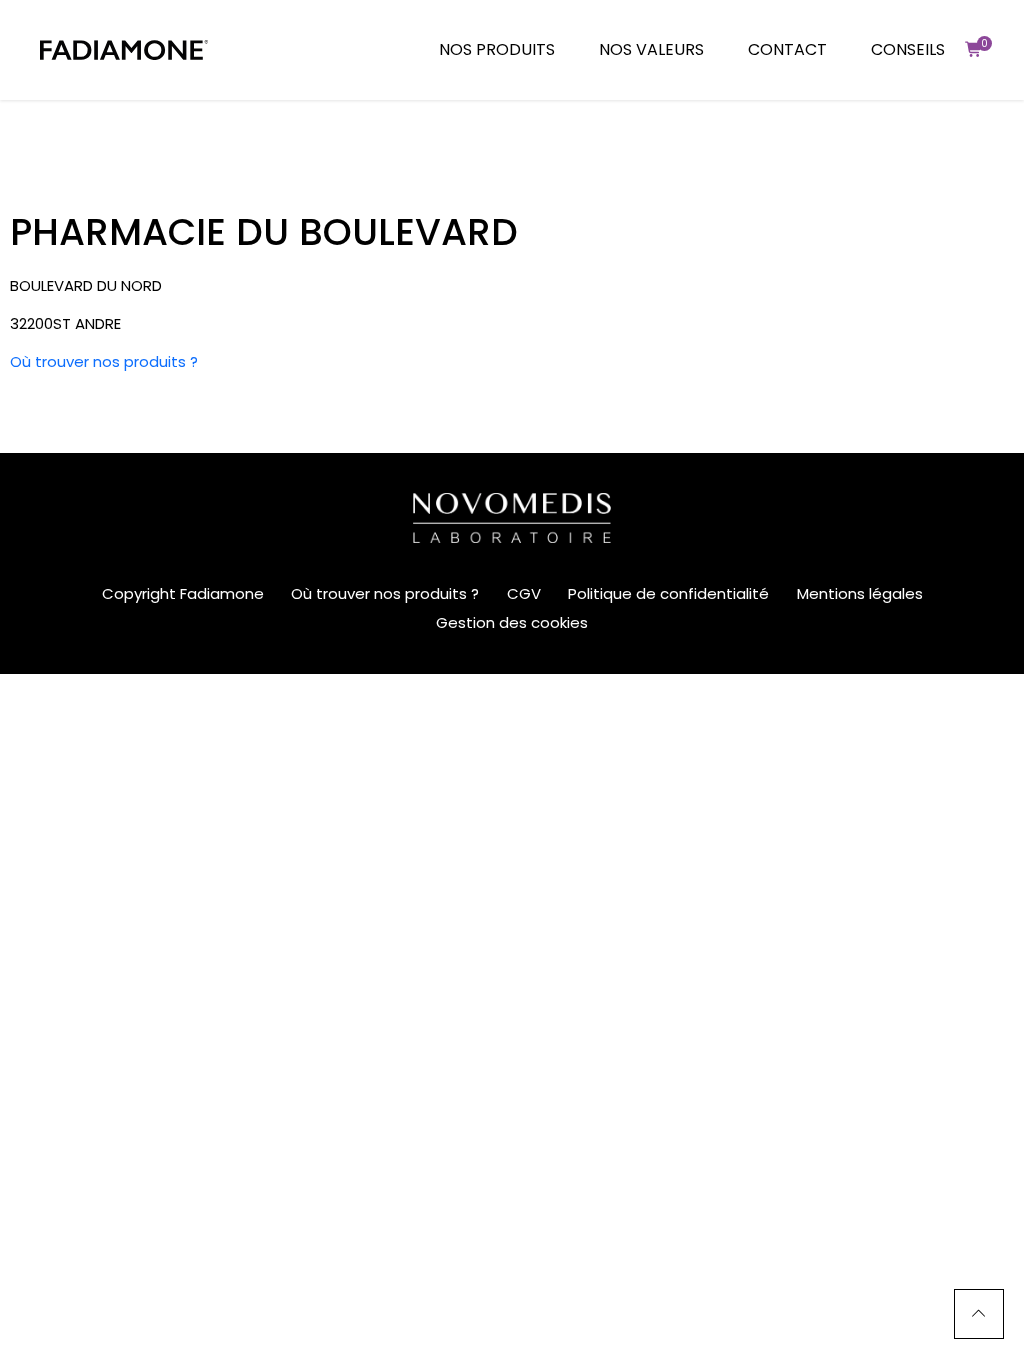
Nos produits (497, 49)
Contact (787, 49)
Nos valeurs (651, 49)
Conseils (908, 49)
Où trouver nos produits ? (104, 361)
